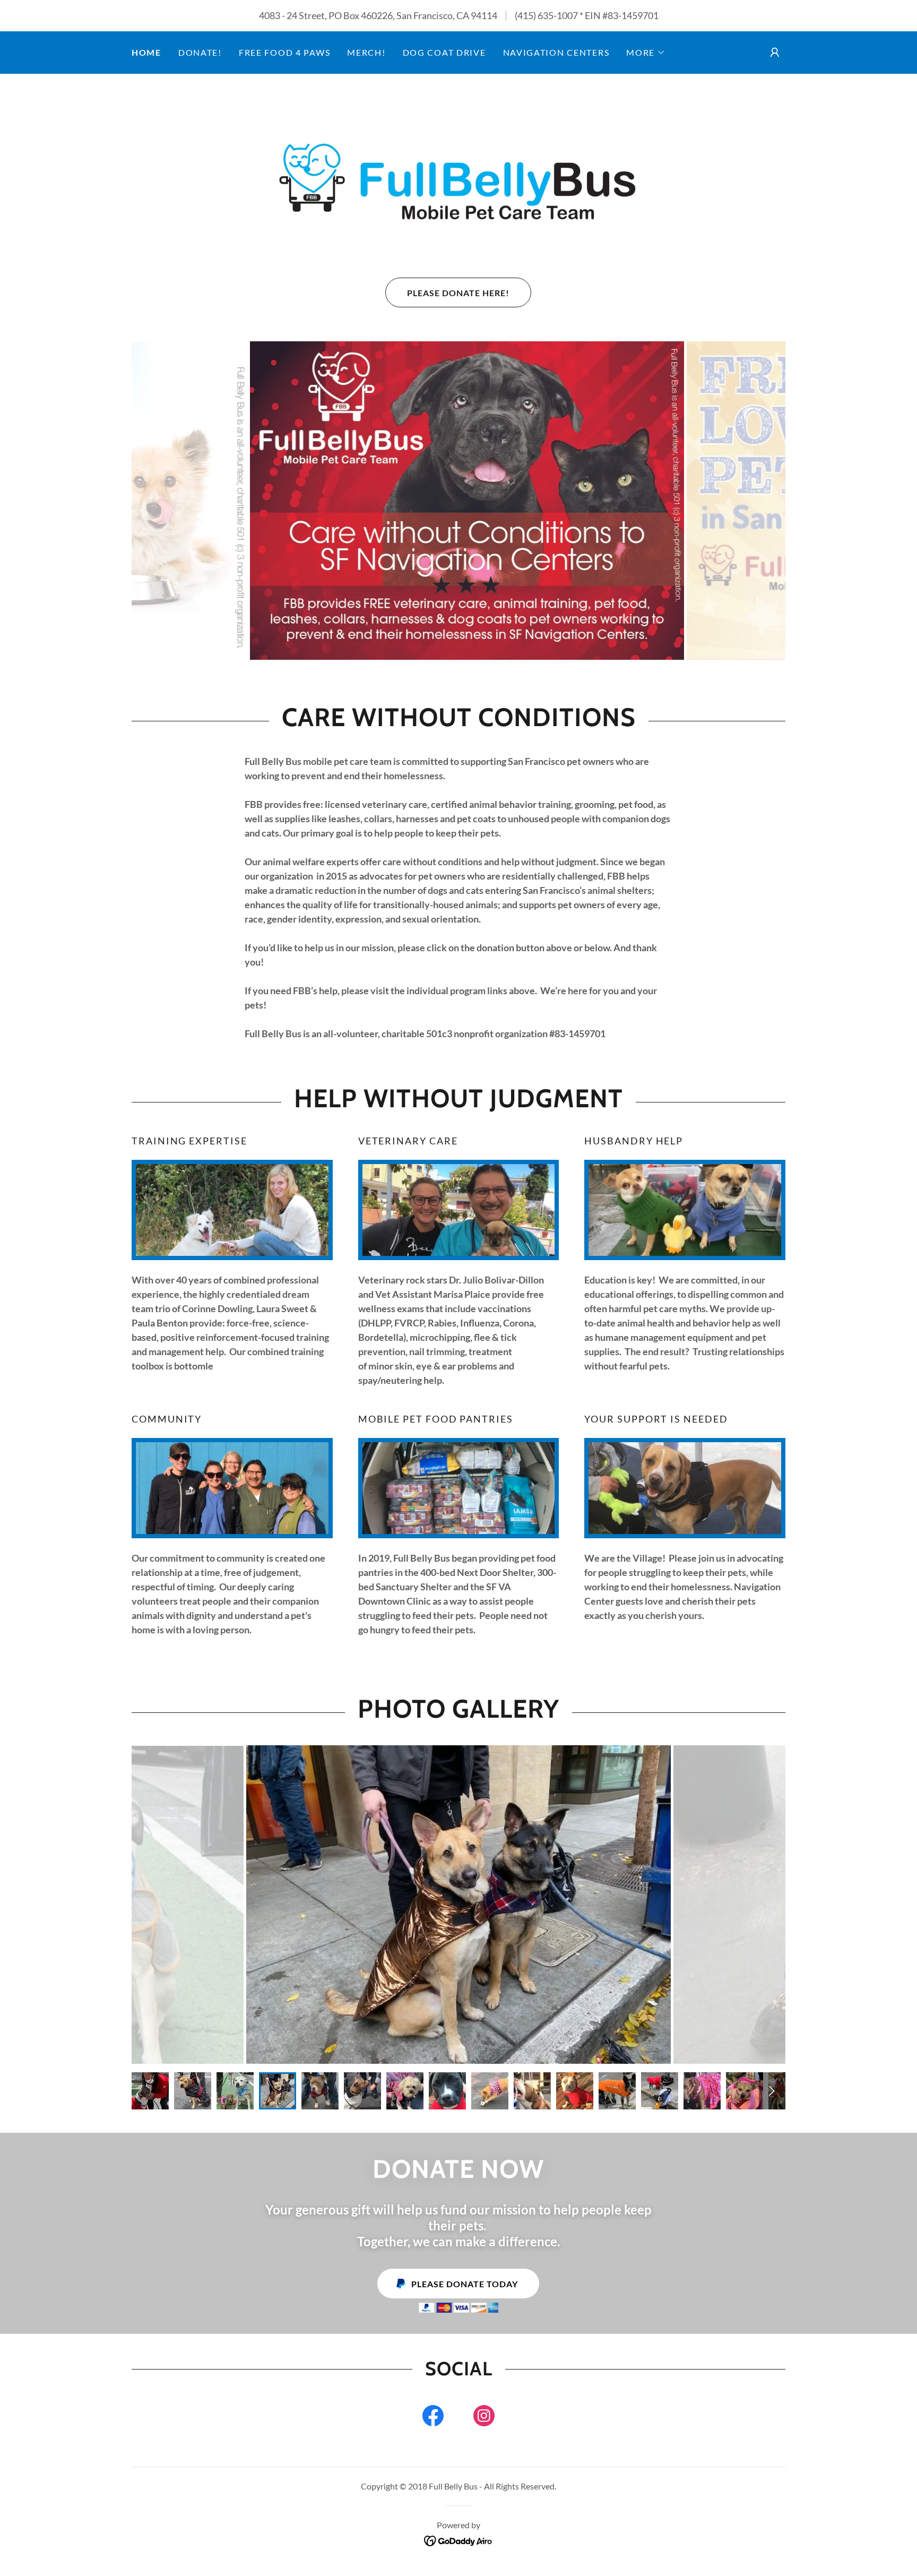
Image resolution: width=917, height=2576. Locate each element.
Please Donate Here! (458, 293)
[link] (458, 175)
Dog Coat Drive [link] (444, 52)
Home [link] (146, 52)
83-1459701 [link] (633, 15)
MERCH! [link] (366, 52)
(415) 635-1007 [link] (546, 15)
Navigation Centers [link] (556, 52)
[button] (646, 53)
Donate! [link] (200, 52)
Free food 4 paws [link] (284, 52)
